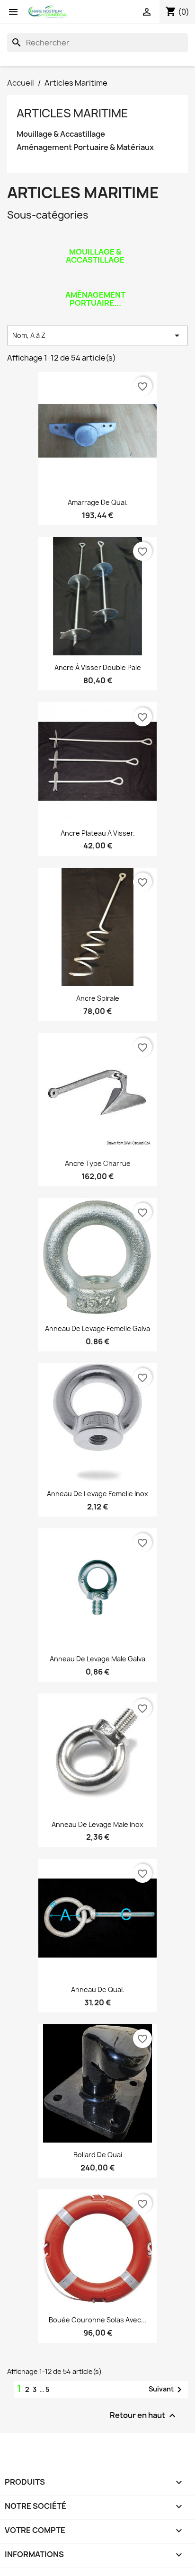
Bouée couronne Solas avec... (98, 2320)
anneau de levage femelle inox (97, 1494)
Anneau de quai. (98, 1989)
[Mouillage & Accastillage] (95, 239)
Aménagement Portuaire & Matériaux (85, 147)
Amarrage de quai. (98, 502)
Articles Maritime (72, 113)
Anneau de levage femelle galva (97, 1328)
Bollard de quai (98, 2155)
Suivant (167, 2390)
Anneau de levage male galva (97, 1659)
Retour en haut (144, 2416)
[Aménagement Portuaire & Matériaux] (95, 282)
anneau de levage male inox (97, 1824)
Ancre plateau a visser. (98, 833)
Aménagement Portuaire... (95, 299)
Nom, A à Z (97, 335)
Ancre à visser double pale (98, 667)
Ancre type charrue (98, 1163)
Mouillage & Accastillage (61, 134)
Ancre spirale (98, 998)
